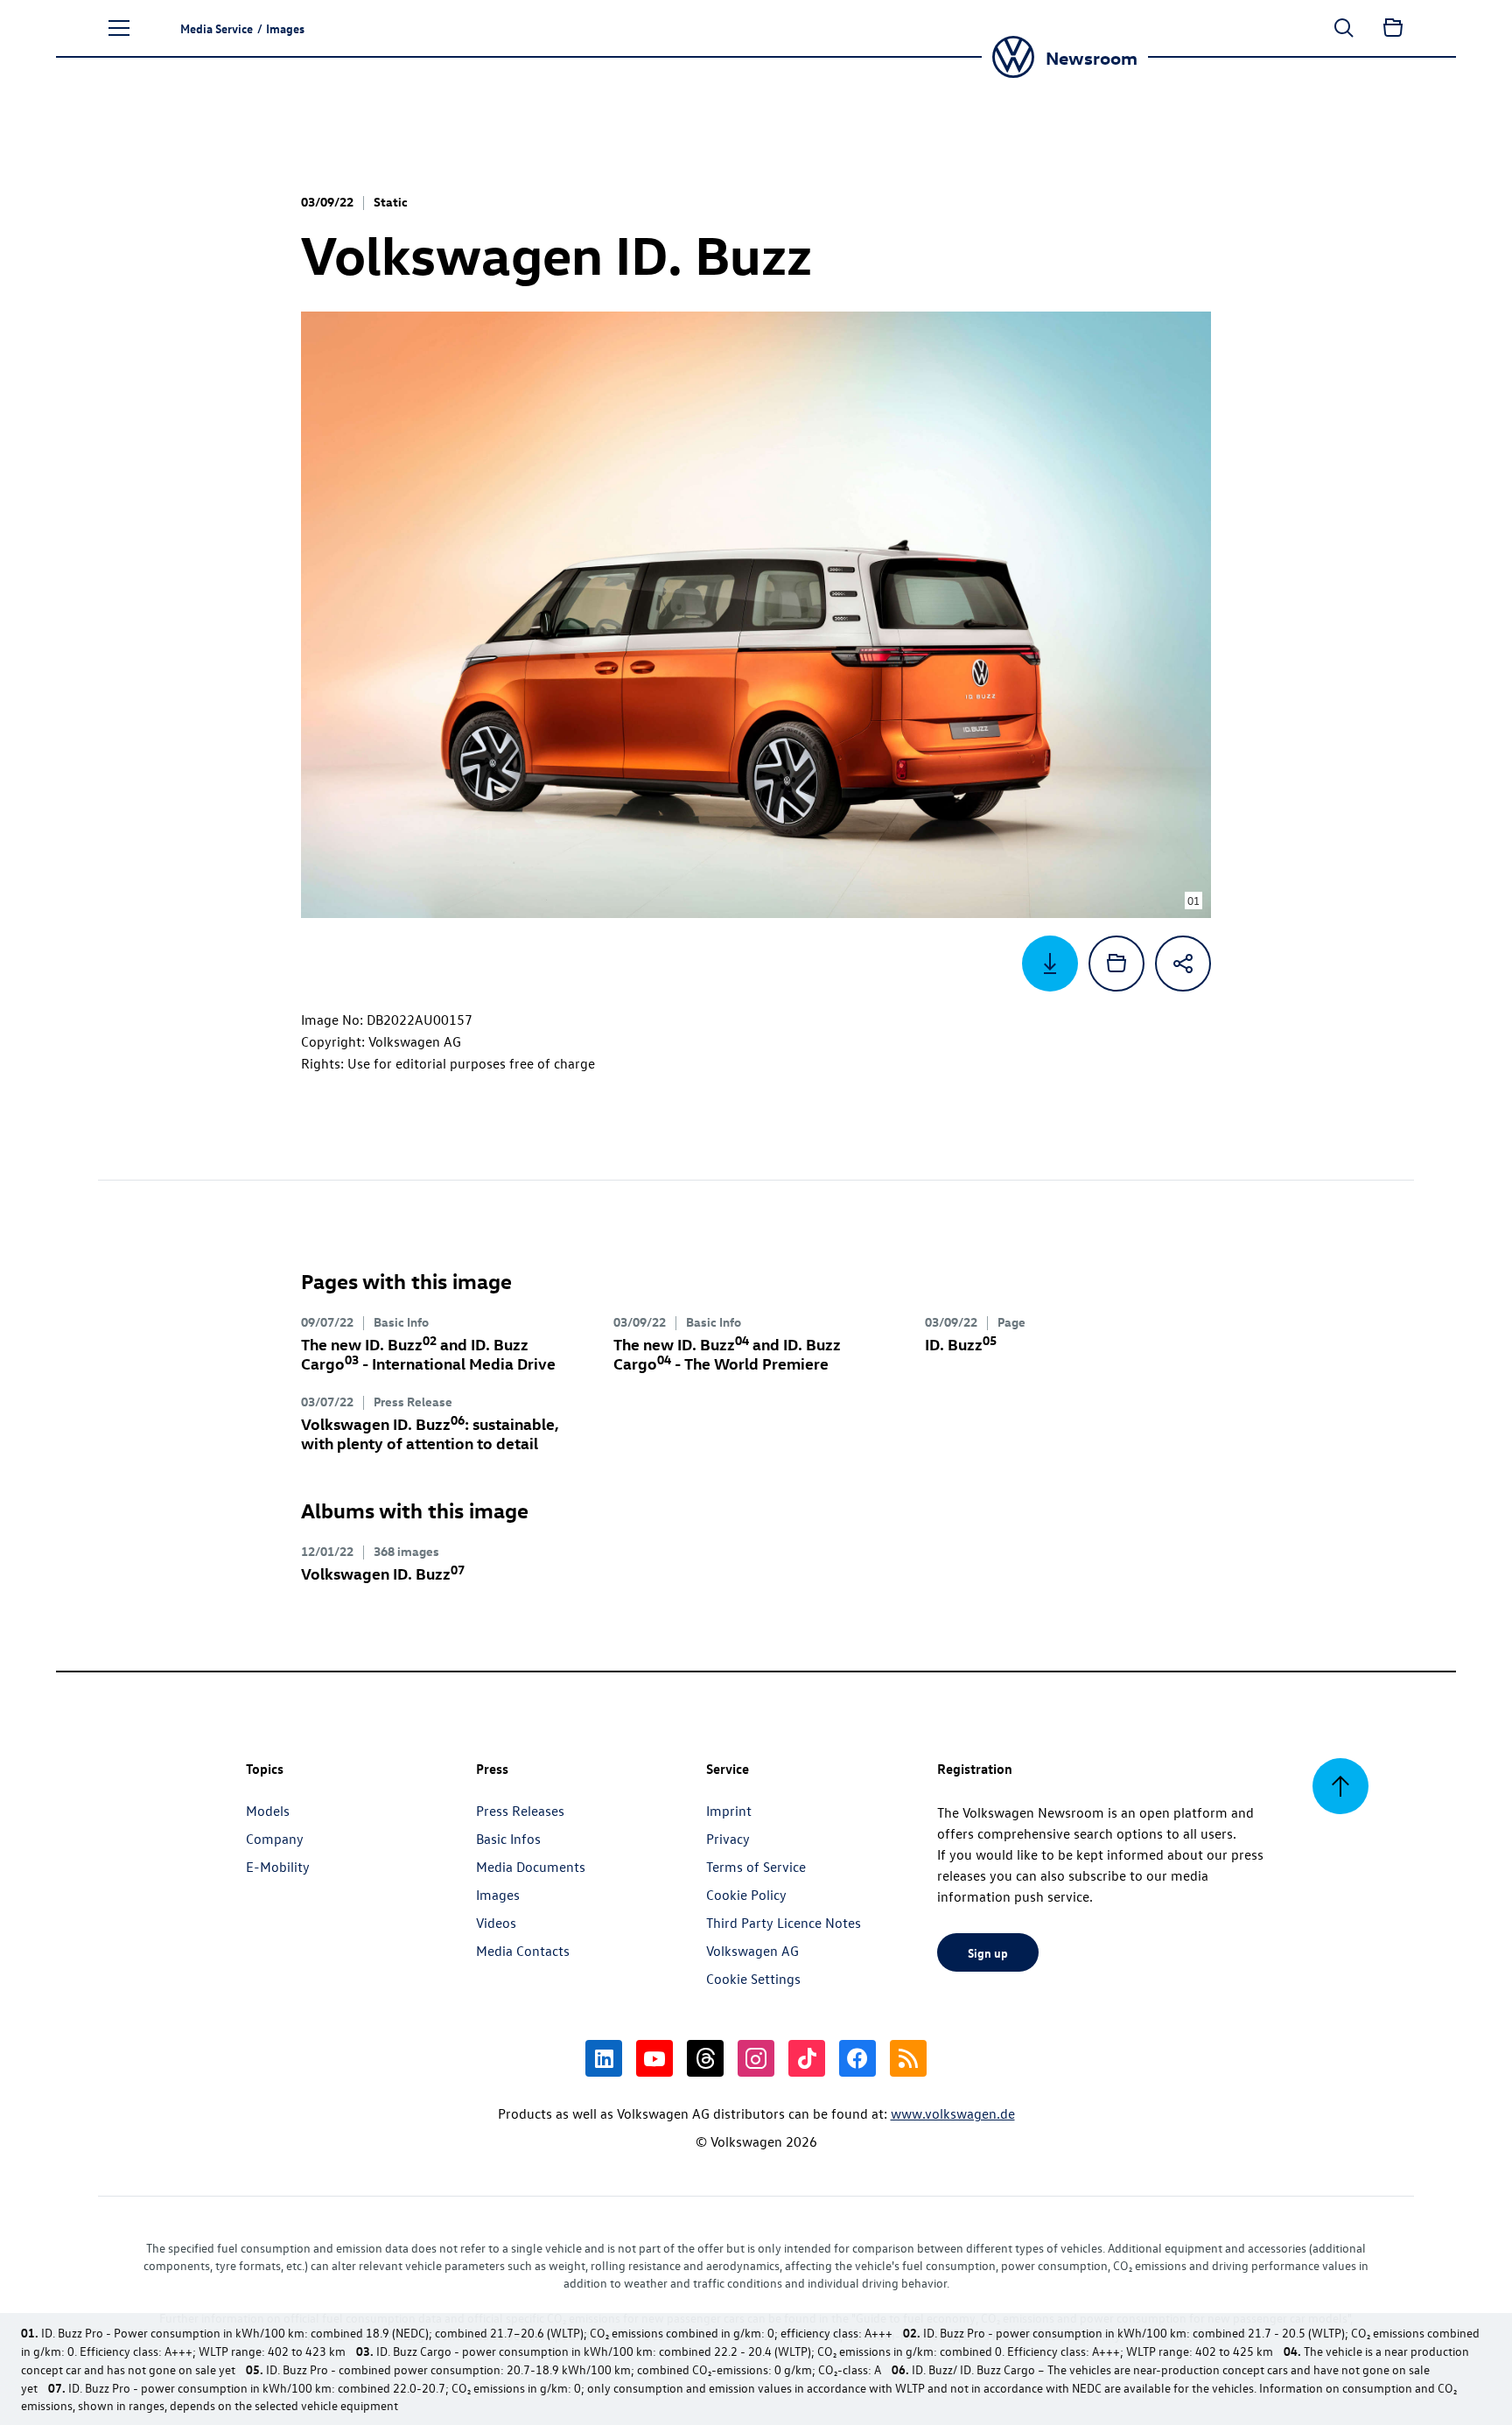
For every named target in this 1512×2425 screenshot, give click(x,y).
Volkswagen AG (752, 1951)
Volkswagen (383, 1573)
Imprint (729, 1811)
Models (268, 1811)
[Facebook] (857, 2058)
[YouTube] (654, 2058)
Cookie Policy (746, 1895)
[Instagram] (756, 2058)
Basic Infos (508, 1839)
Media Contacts (523, 1951)
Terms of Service (756, 1867)
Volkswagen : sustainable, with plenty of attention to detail (430, 1433)
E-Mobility (278, 1867)
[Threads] (705, 2058)
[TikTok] (807, 2058)
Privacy (728, 1839)
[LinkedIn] (604, 2058)
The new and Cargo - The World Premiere (727, 1353)
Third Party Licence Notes (784, 1923)
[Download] (1050, 964)
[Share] (1183, 964)
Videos (496, 1923)
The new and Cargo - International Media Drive (428, 1353)
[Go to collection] (1393, 28)
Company (275, 1839)
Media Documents (531, 1867)
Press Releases (520, 1811)
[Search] (1344, 28)
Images (498, 1895)
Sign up (988, 1952)
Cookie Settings (753, 1979)
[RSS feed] (908, 2058)
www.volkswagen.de (953, 2113)
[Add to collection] (1116, 964)
